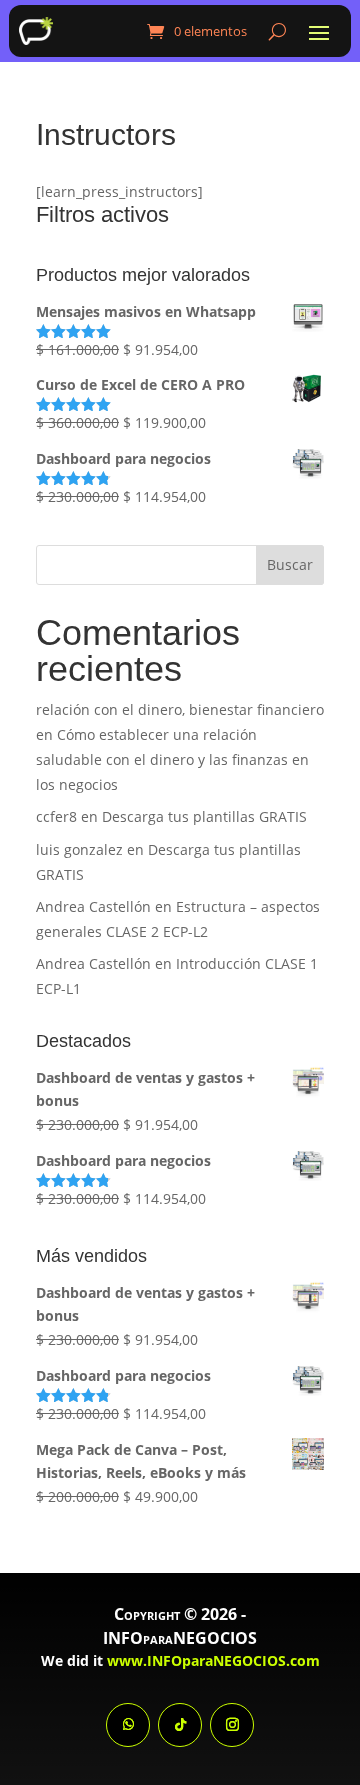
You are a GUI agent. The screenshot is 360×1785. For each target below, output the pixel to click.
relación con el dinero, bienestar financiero (180, 709)
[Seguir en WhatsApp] (128, 1725)
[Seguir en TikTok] (180, 1725)
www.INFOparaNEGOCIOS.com (213, 1660)
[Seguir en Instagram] (232, 1725)
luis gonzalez (79, 849)
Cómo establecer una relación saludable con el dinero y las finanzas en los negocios (172, 759)
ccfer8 (56, 816)
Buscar (290, 564)
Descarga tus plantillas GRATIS (204, 816)
